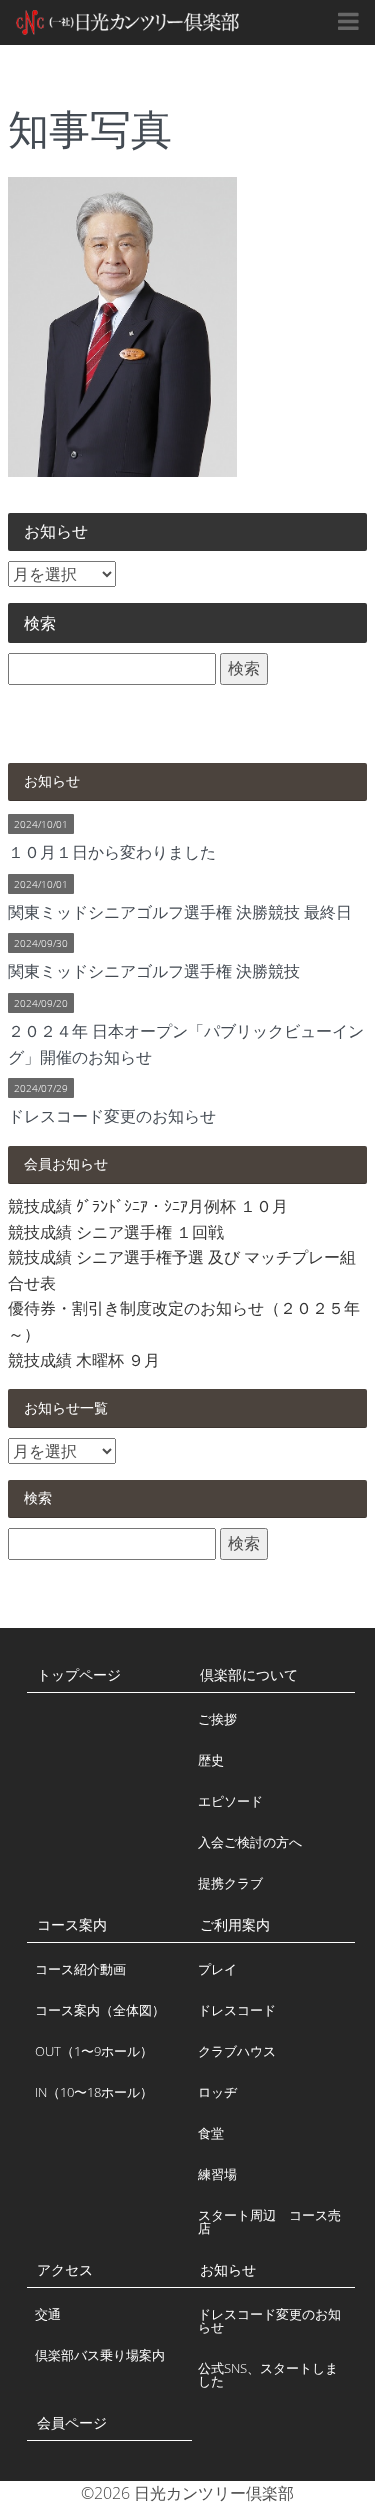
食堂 (211, 2133)
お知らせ (228, 2269)
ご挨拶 (217, 1719)
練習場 (217, 2174)
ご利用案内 (235, 1924)
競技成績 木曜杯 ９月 (84, 1360)
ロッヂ (217, 2092)
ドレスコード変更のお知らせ (269, 2320)
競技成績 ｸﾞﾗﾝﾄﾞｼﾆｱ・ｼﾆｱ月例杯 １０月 (148, 1206)
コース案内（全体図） (100, 2010)
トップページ (79, 1674)
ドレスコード (237, 2010)
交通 (48, 2314)
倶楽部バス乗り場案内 (100, 2355)
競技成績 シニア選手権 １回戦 (116, 1232)
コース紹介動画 (80, 1969)
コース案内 (72, 1924)
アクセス (65, 2269)
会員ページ (72, 2422)
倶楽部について (249, 1674)
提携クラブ (230, 1883)
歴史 (211, 1760)
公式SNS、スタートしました (268, 2374)
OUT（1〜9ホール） (94, 2051)
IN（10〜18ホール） (94, 2092)
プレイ (217, 1969)
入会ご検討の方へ (250, 1842)
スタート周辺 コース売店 (269, 2221)
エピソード (230, 1801)
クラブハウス (237, 2051)
